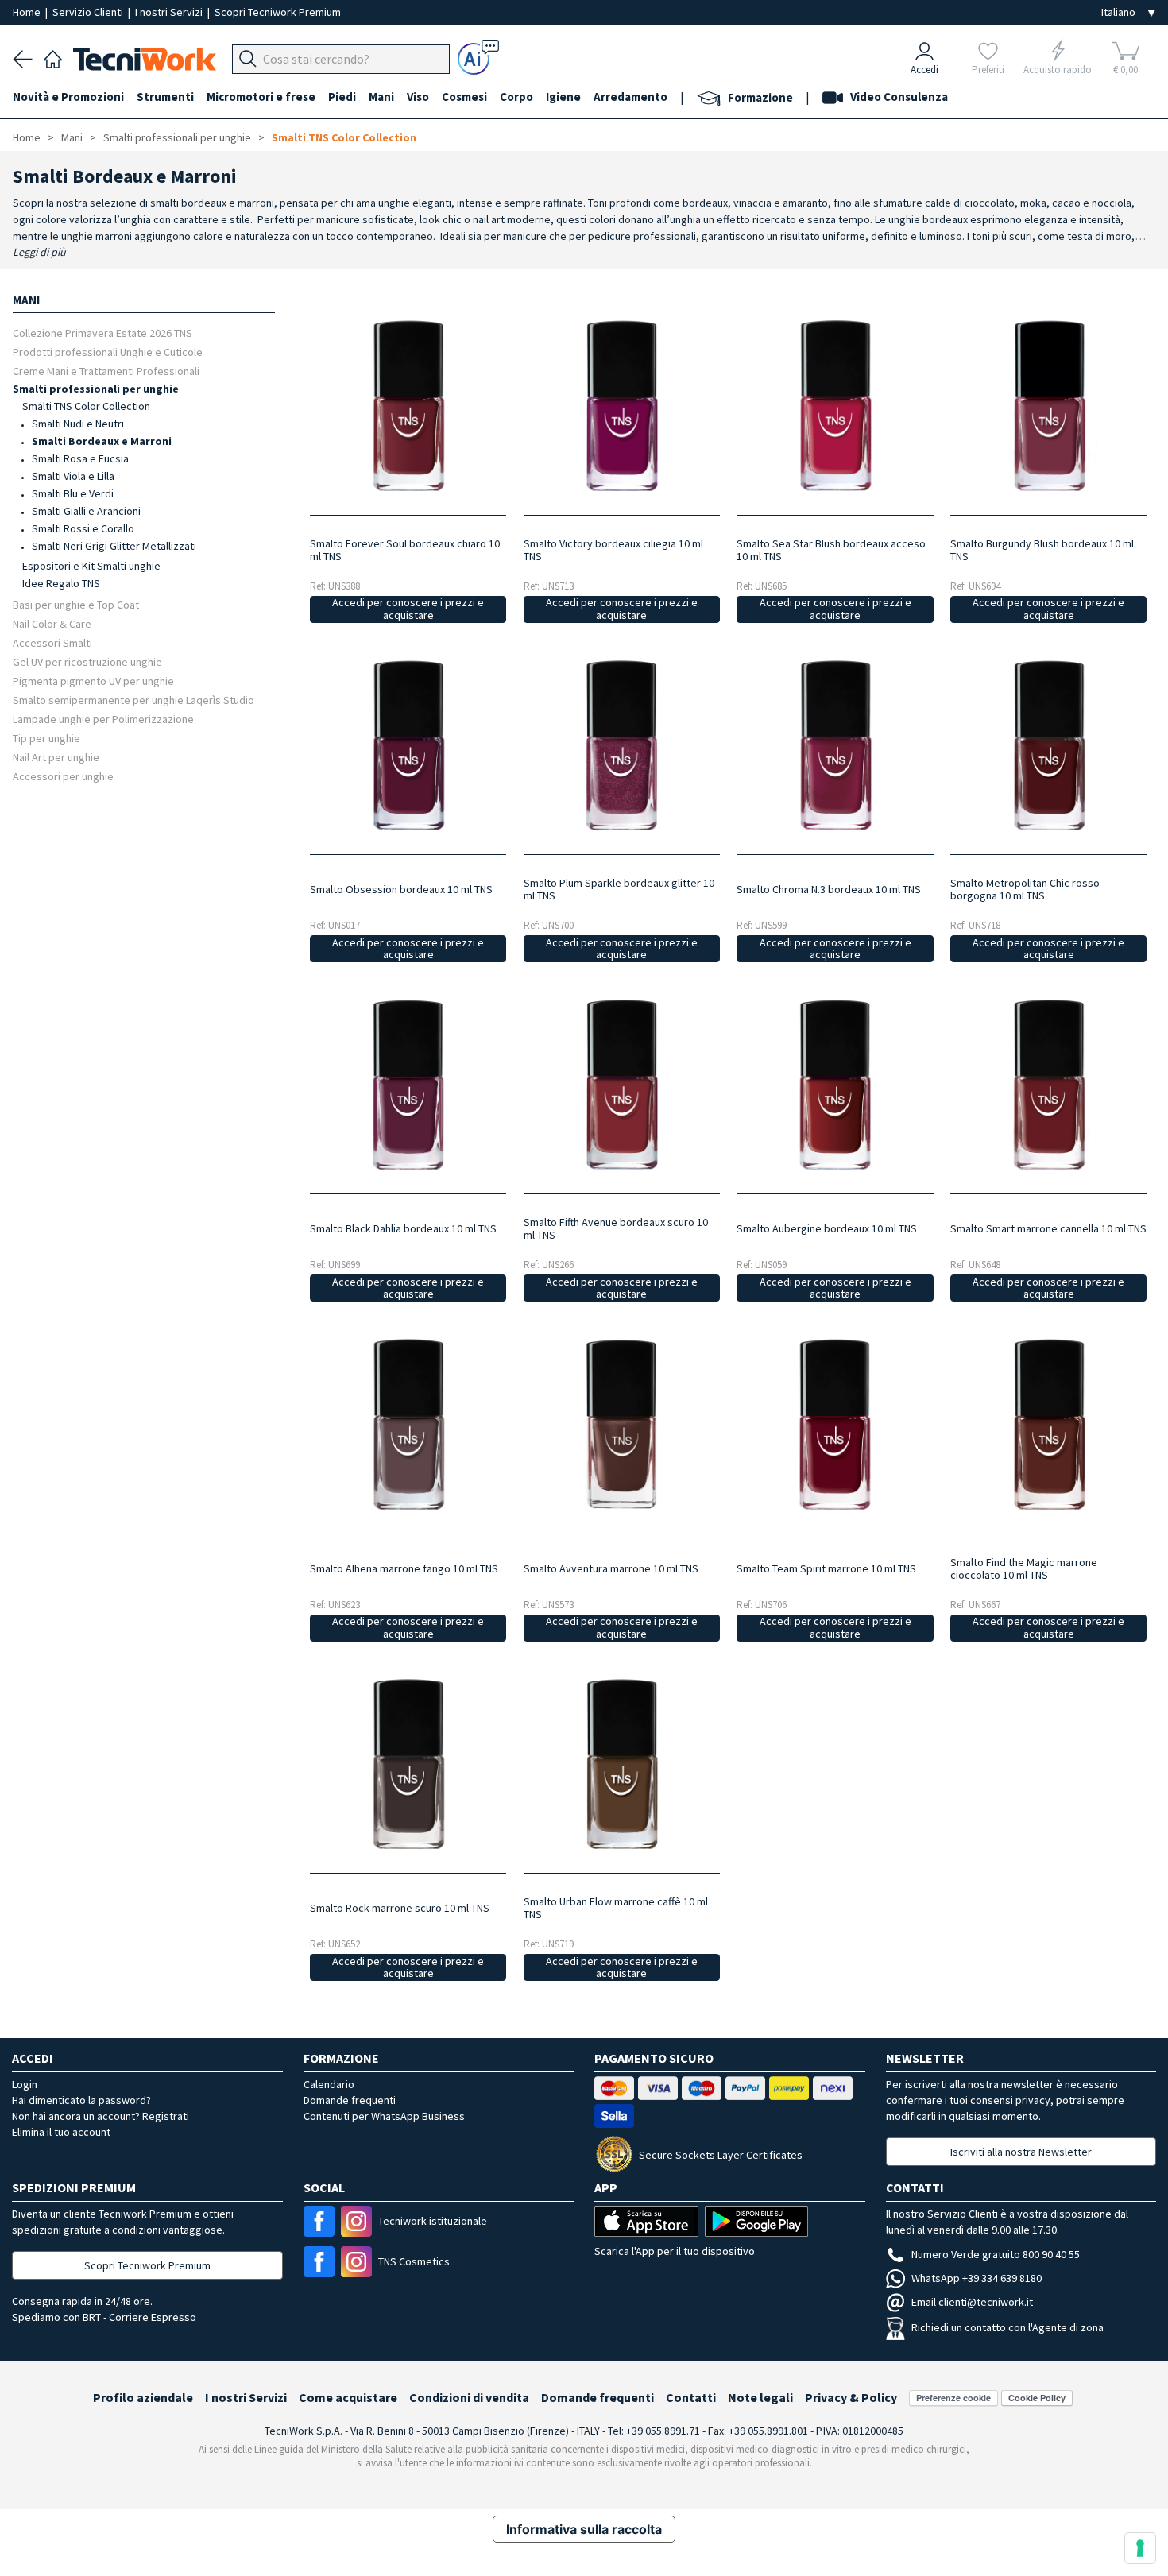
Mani (72, 137)
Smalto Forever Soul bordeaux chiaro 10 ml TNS (405, 550)
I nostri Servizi (170, 12)
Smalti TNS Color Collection (344, 137)
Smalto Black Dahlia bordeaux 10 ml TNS (403, 1228)
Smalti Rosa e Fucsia (80, 458)
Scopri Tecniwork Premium (278, 12)
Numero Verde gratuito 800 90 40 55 (996, 2254)
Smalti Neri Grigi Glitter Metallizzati (114, 546)
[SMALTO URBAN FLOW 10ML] (621, 1764)
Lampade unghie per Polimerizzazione (103, 719)
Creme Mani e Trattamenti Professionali (106, 371)
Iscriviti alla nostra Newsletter (1021, 2152)
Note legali (760, 2397)
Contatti (691, 2397)
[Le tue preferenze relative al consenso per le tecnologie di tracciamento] (1140, 2548)
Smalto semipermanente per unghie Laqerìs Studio (133, 700)
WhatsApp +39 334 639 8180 (977, 2278)
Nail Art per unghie (56, 757)
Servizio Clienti (89, 12)
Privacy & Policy (851, 2397)
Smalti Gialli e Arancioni (86, 511)
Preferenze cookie (953, 2398)
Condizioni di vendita (469, 2397)
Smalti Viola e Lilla (73, 476)
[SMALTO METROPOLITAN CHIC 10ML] (1049, 745)
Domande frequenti (350, 2100)
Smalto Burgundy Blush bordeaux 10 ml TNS (1042, 550)
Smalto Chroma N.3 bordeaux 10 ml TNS (829, 889)
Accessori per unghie (63, 776)
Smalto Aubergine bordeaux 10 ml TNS (827, 1228)
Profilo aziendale (143, 2397)
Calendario (329, 2084)
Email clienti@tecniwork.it (972, 2302)
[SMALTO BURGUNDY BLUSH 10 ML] (1049, 405)
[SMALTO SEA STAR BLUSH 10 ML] (835, 405)
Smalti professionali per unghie (177, 137)
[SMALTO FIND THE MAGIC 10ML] (1049, 1424)
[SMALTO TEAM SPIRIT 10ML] (835, 1424)
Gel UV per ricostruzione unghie (87, 661)
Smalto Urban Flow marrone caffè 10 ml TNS (616, 1908)
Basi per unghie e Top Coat (76, 604)
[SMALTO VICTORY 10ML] (621, 405)
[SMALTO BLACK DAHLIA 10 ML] (408, 1085)
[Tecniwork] (53, 57)
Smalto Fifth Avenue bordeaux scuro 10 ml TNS (616, 1228)
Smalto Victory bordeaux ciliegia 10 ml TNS (613, 550)
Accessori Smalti (52, 642)
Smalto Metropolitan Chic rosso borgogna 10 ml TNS (1025, 889)
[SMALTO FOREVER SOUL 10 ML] (408, 405)
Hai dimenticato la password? (81, 2100)
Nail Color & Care (52, 623)
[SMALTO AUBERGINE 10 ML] (835, 1085)
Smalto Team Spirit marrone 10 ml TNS (826, 1568)
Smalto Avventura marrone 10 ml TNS (611, 1568)
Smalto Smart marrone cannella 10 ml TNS (1048, 1228)
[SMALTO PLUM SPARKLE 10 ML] (621, 745)
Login (25, 2084)
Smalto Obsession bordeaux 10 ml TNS (401, 889)
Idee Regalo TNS (61, 583)
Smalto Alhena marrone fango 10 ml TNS (404, 1568)
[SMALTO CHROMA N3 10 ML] (835, 745)
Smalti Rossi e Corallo (83, 528)
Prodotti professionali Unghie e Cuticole (108, 352)
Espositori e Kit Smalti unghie (91, 566)
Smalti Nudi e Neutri (78, 424)
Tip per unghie (46, 738)
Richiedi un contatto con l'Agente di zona (1007, 2327)
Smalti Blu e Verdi (73, 493)
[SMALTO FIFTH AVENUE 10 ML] (621, 1085)
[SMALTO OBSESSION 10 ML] (408, 745)
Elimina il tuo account (61, 2132)
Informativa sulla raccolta (584, 2529)
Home (28, 12)
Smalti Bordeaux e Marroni (102, 441)
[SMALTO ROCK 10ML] (408, 1764)
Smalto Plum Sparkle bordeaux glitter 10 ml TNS (619, 889)
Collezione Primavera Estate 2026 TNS (102, 333)
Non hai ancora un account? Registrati (101, 2116)
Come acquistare (348, 2397)
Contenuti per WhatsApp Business (384, 2116)
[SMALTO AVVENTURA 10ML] (621, 1424)
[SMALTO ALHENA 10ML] (408, 1424)
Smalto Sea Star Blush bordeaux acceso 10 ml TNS (831, 550)
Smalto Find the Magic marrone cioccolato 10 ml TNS (1024, 1568)
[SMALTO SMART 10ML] (1049, 1085)
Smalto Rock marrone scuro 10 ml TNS (400, 1908)
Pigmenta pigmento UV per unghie (93, 681)
